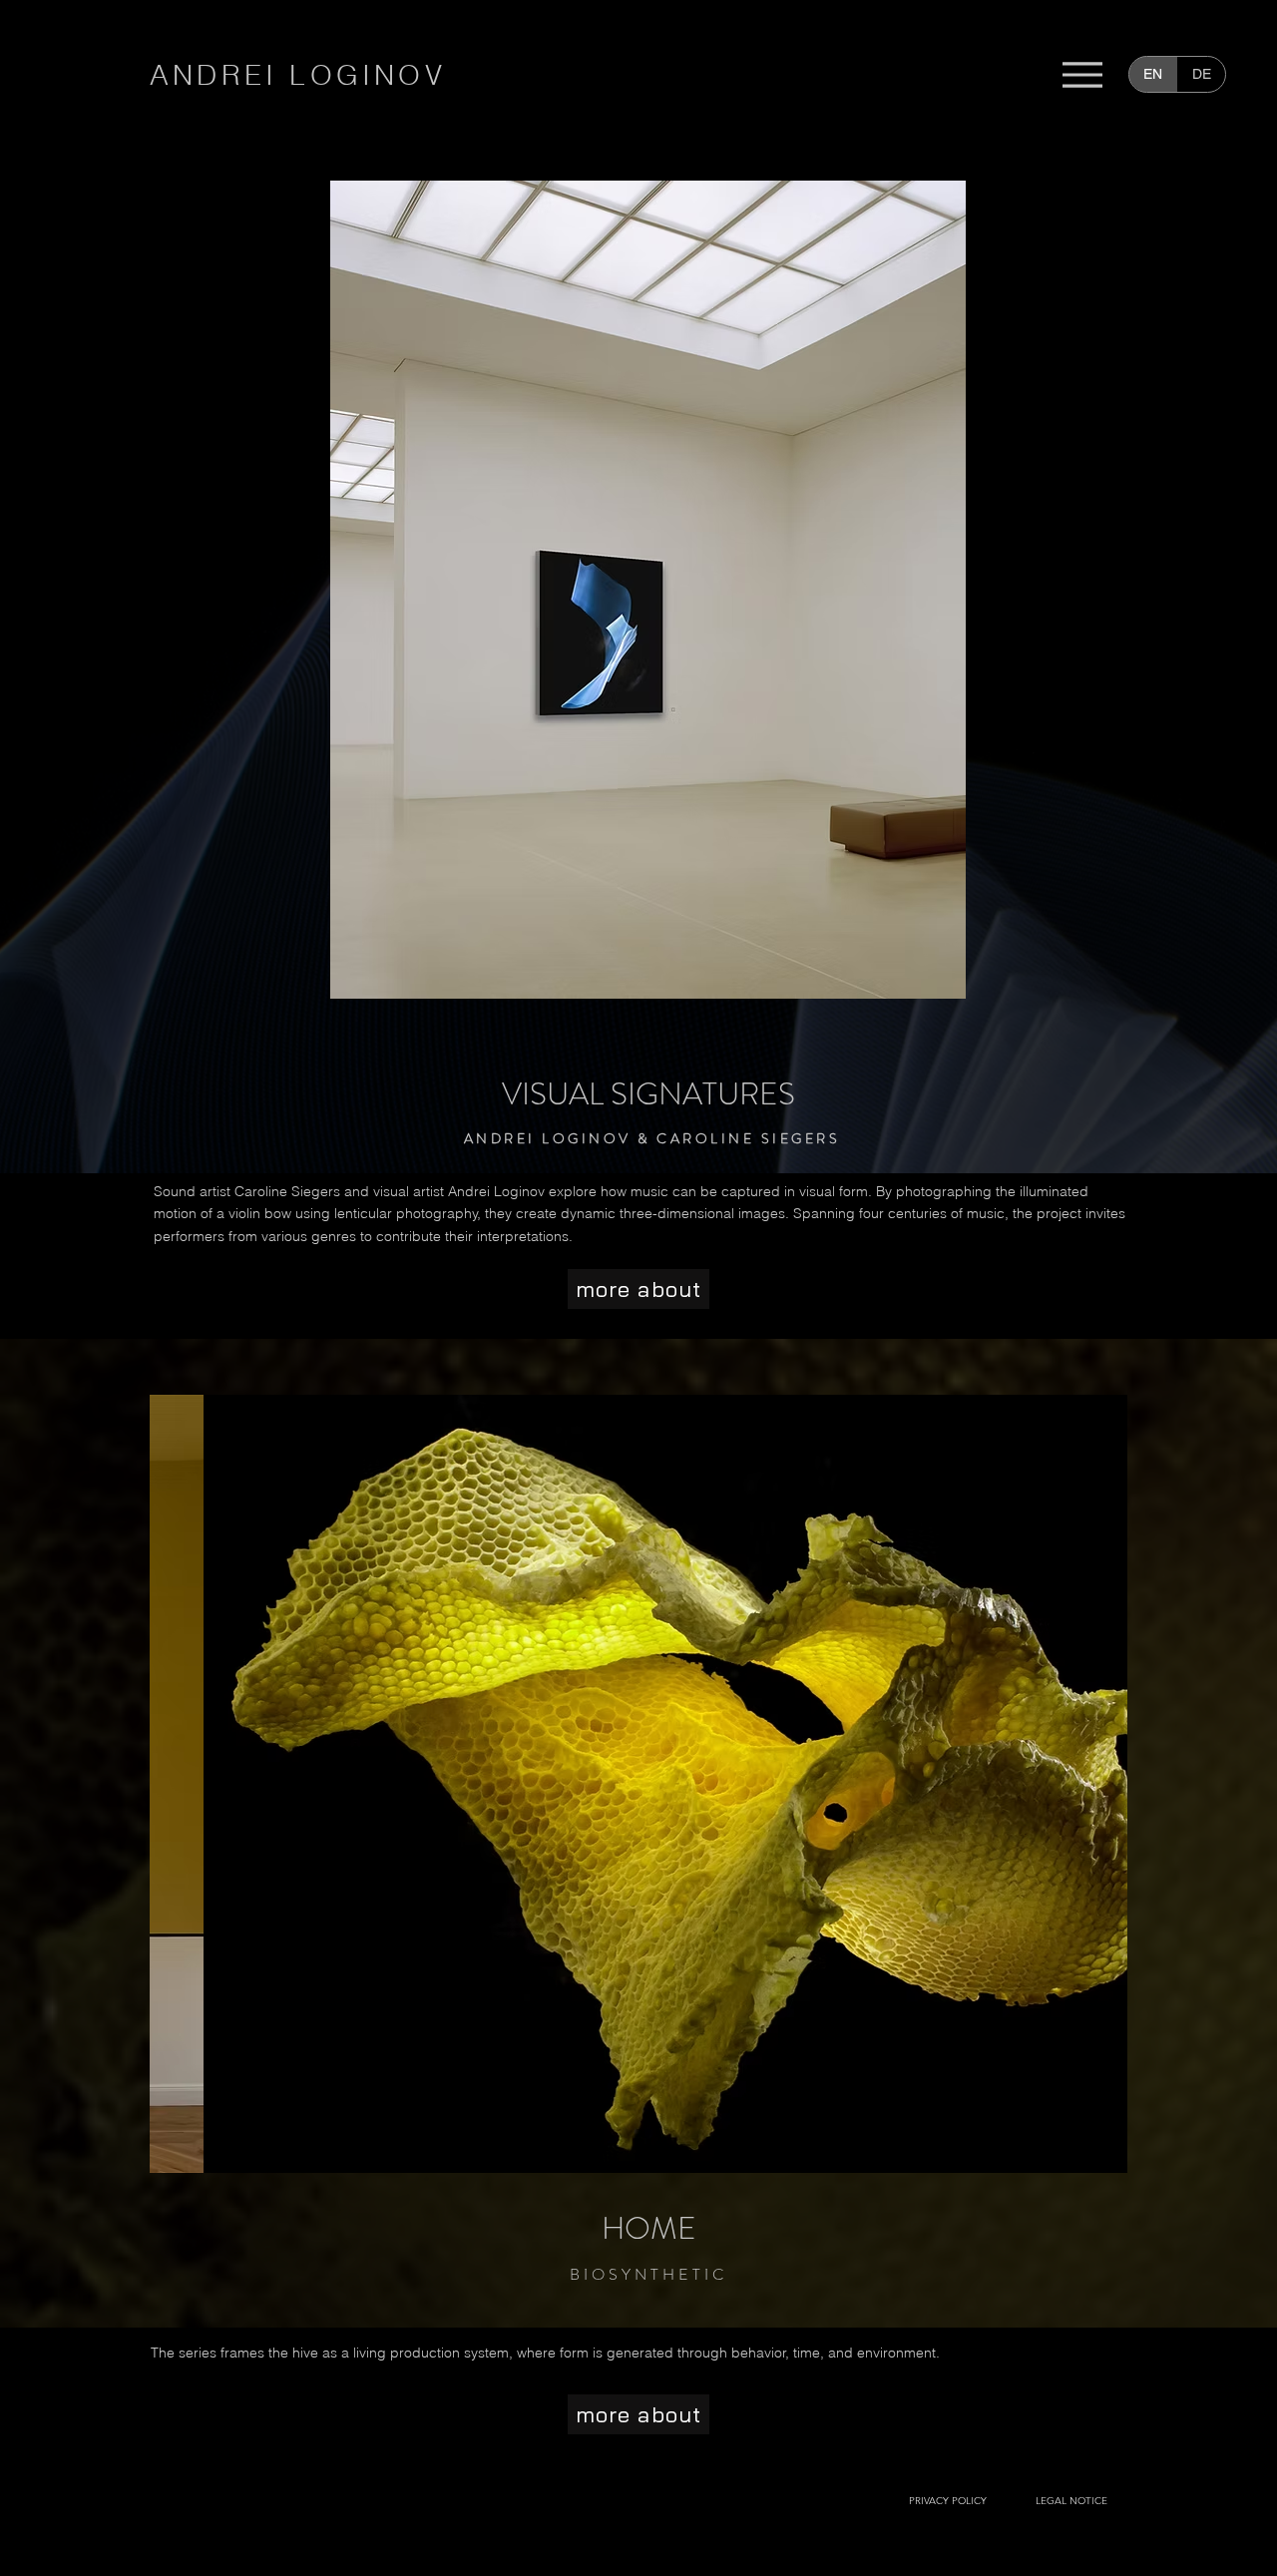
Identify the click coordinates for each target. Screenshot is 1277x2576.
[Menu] (1082, 74)
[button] (298, 75)
